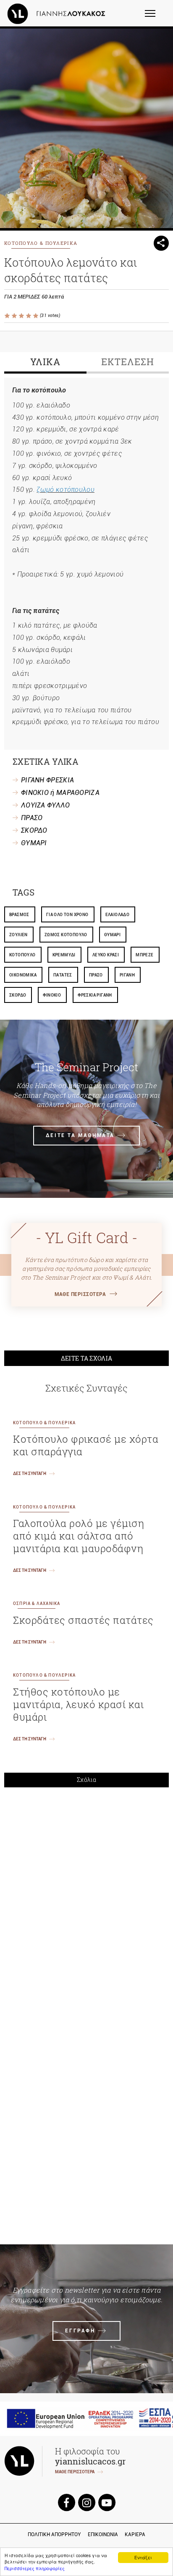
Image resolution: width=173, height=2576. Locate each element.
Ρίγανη (127, 975)
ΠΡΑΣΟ (32, 818)
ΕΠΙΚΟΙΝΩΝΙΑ (103, 2534)
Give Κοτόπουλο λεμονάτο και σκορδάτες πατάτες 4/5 (29, 316)
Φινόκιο (52, 995)
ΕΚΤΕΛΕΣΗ (127, 362)
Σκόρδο (18, 995)
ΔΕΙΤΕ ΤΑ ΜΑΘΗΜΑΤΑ (80, 1135)
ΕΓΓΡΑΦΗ (80, 2331)
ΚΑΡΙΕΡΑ (135, 2534)
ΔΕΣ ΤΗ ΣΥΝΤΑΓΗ (30, 1474)
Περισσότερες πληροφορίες (35, 2568)
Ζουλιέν (18, 935)
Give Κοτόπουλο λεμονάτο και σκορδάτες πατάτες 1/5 (8, 316)
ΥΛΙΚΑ (45, 362)
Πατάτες (63, 975)
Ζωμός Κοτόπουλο (66, 935)
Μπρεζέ (144, 955)
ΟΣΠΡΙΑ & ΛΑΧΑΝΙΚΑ (37, 1604)
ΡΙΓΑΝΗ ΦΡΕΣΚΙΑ (47, 780)
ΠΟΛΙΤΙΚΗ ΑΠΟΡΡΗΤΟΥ (54, 2534)
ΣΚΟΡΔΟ (34, 830)
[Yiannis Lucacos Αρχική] (58, 13)
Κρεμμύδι (64, 955)
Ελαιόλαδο (118, 915)
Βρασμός (19, 915)
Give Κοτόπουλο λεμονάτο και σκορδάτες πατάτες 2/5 (15, 316)
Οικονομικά (23, 975)
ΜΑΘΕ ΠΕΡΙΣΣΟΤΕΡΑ (80, 1294)
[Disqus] (86, 1910)
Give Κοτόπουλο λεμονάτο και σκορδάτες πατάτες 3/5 (22, 316)
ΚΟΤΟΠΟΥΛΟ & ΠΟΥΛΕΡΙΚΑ (41, 243)
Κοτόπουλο (22, 955)
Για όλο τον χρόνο (67, 915)
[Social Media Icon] (66, 2502)
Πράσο (96, 975)
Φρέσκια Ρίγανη (95, 995)
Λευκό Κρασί (106, 955)
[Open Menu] (156, 17)
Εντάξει (143, 2557)
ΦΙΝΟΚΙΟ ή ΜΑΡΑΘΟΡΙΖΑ (60, 793)
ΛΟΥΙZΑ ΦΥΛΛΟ (46, 805)
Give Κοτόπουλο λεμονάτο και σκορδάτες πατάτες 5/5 (36, 316)
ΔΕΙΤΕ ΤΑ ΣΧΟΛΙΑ (87, 1358)
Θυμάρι (112, 935)
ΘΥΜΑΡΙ (34, 843)
